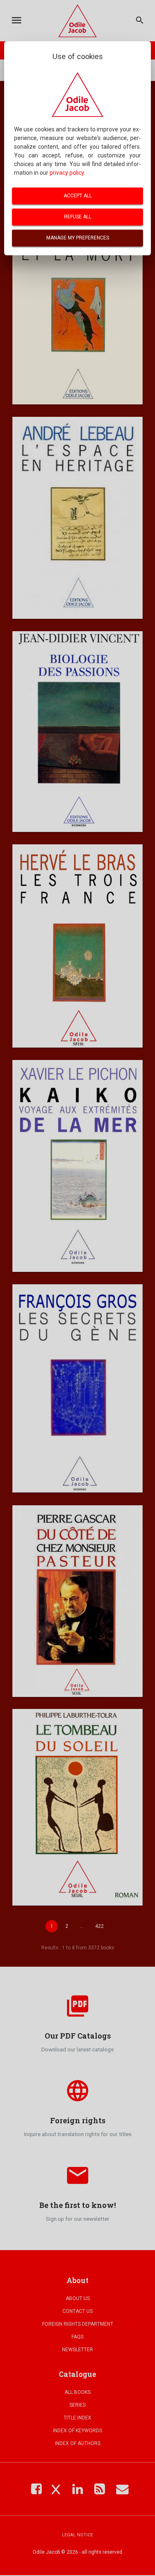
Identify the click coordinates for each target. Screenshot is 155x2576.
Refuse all (78, 217)
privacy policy (67, 173)
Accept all (78, 196)
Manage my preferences (78, 238)
